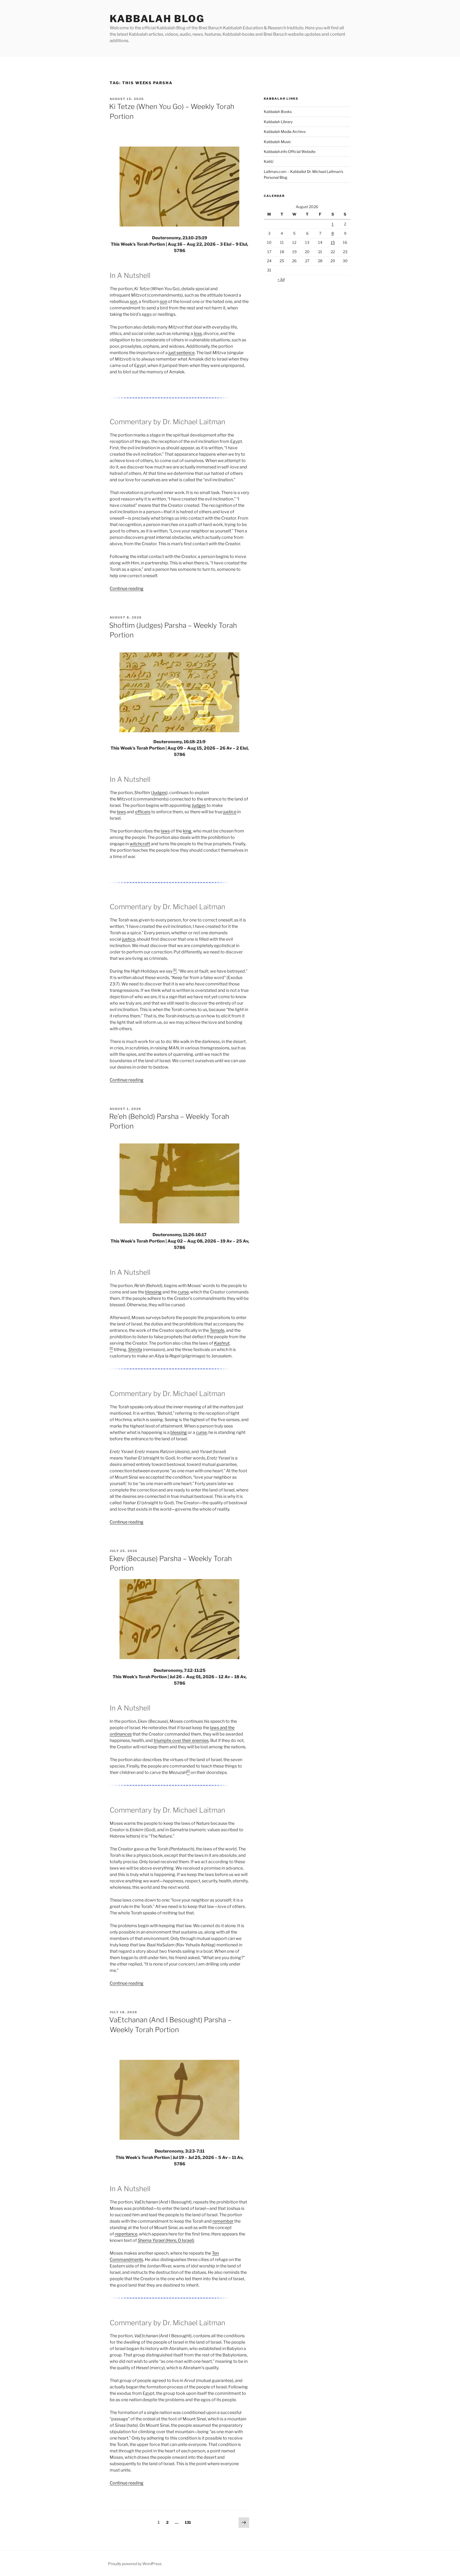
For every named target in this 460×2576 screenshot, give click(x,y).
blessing (153, 1292)
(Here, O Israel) (166, 2240)
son (134, 302)
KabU (269, 161)
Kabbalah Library (278, 122)
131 (189, 2522)
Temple (217, 1330)
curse (183, 1292)
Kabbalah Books (278, 112)
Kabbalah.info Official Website (290, 151)
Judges (159, 793)
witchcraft (140, 844)
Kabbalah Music (278, 142)
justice (230, 812)
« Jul (281, 279)
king (187, 831)
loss (198, 333)
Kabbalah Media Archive (285, 132)
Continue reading (127, 589)
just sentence (182, 353)
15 (333, 242)
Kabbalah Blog (157, 19)
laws (121, 812)
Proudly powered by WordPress (135, 2564)
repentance (126, 2234)
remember (223, 2221)
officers (143, 812)
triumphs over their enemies (181, 1740)
